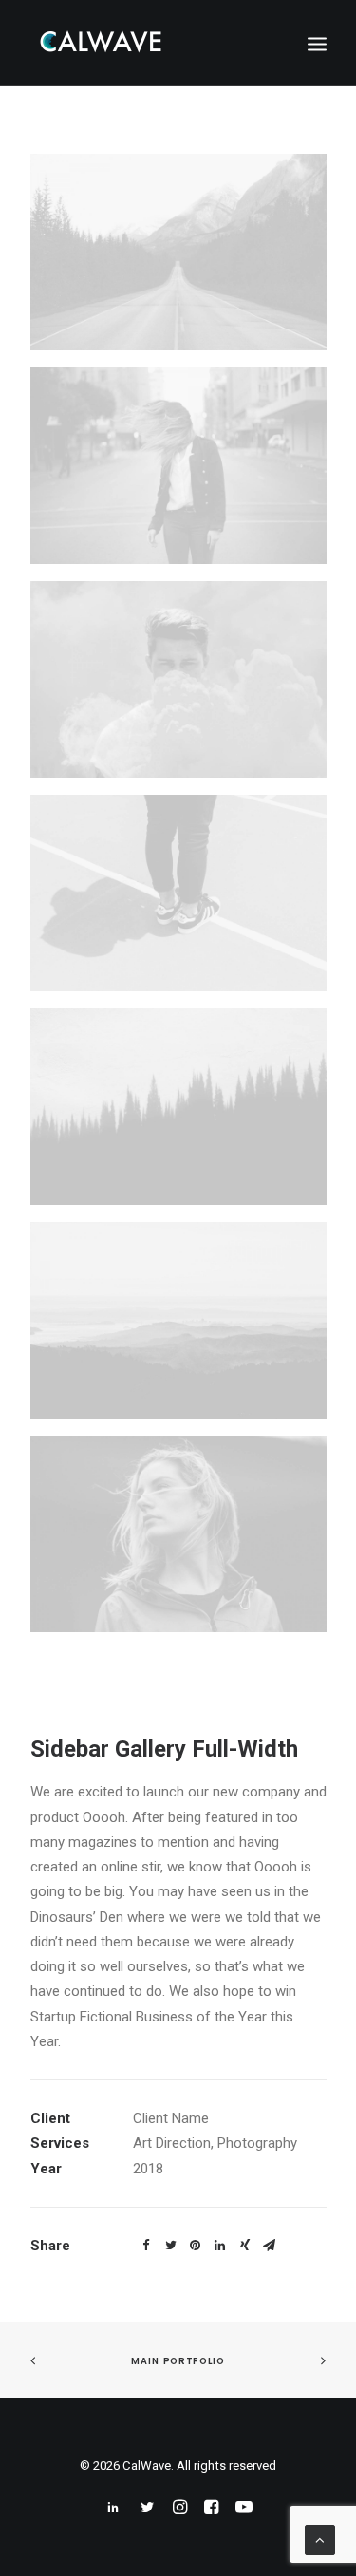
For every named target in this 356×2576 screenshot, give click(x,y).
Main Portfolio (178, 2361)
